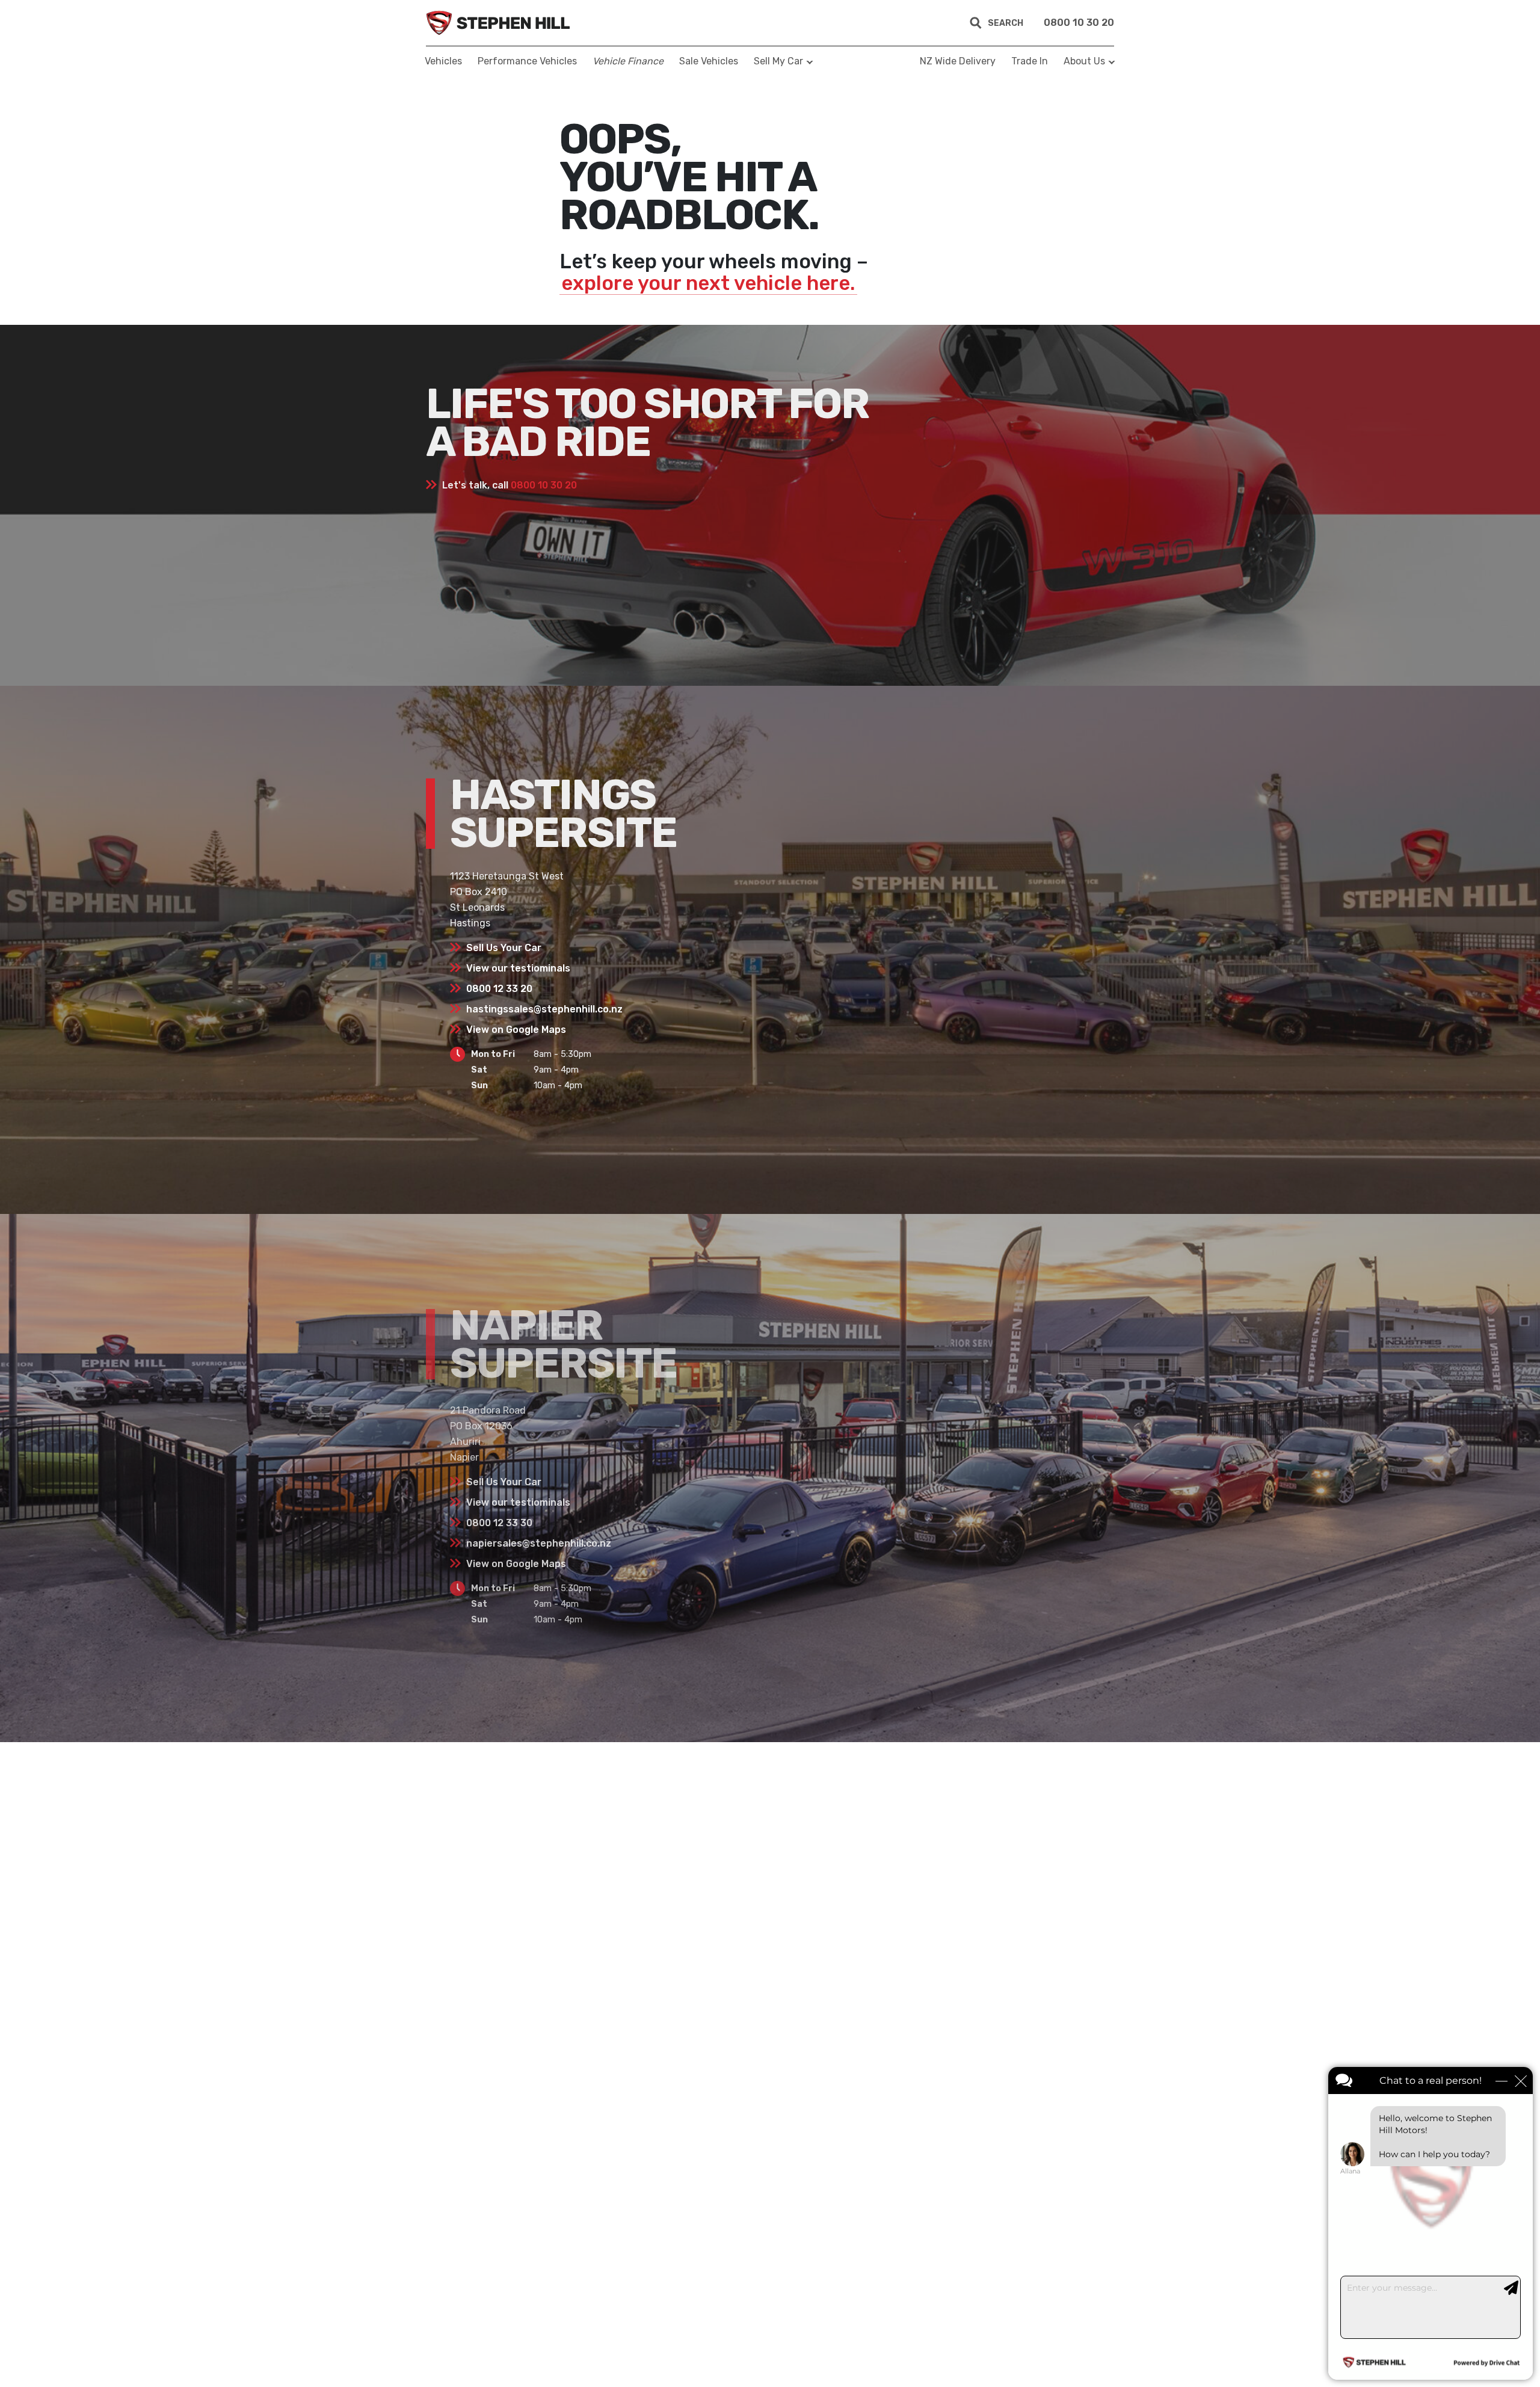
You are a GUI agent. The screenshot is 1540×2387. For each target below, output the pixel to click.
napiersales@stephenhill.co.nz (539, 1543)
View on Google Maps (516, 1030)
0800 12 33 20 (499, 989)
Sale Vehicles (709, 61)
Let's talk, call (510, 485)
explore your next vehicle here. (708, 283)
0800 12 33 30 (499, 1523)
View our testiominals (518, 968)
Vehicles (443, 61)
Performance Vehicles (527, 61)
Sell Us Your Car (504, 948)
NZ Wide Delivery (958, 61)
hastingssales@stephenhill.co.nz (544, 1009)
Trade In (1030, 61)
